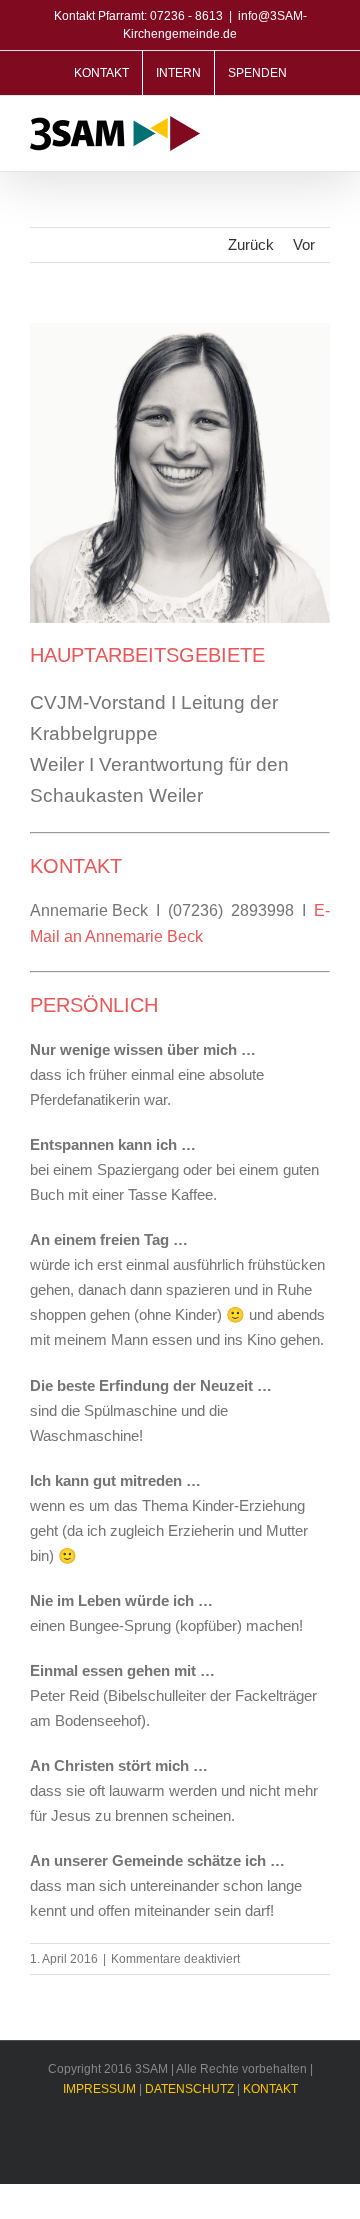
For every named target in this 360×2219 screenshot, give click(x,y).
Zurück (251, 244)
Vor (304, 244)
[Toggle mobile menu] (322, 130)
